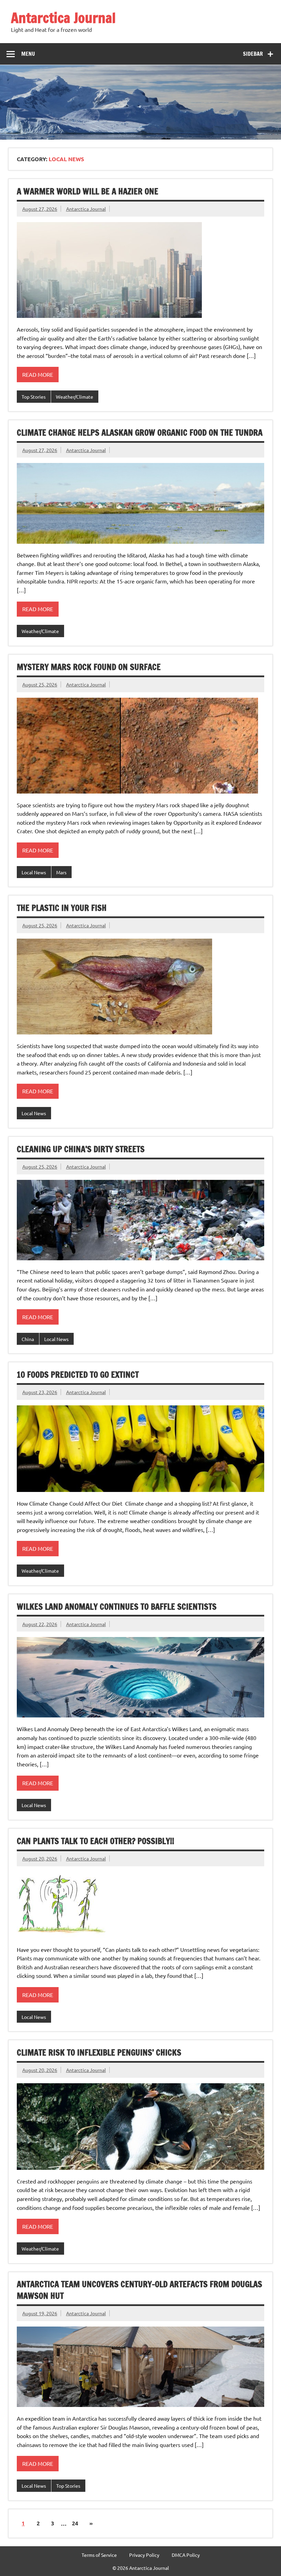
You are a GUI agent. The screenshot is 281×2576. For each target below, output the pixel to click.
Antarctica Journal (63, 18)
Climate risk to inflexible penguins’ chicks (99, 2052)
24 (75, 2523)
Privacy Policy (144, 2555)
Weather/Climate (75, 397)
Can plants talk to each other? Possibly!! (95, 1841)
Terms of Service (99, 2555)
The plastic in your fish (62, 908)
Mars (61, 872)
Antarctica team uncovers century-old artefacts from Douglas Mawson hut (139, 2290)
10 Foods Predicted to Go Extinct (78, 1375)
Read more (38, 374)
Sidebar (253, 54)
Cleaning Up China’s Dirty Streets (81, 1149)
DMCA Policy (186, 2555)
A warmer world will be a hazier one (88, 191)
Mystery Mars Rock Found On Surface (89, 667)
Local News (34, 872)
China (28, 1339)
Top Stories (34, 397)
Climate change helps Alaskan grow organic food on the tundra (140, 433)
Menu (28, 54)
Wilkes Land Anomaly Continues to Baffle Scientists (117, 1607)
